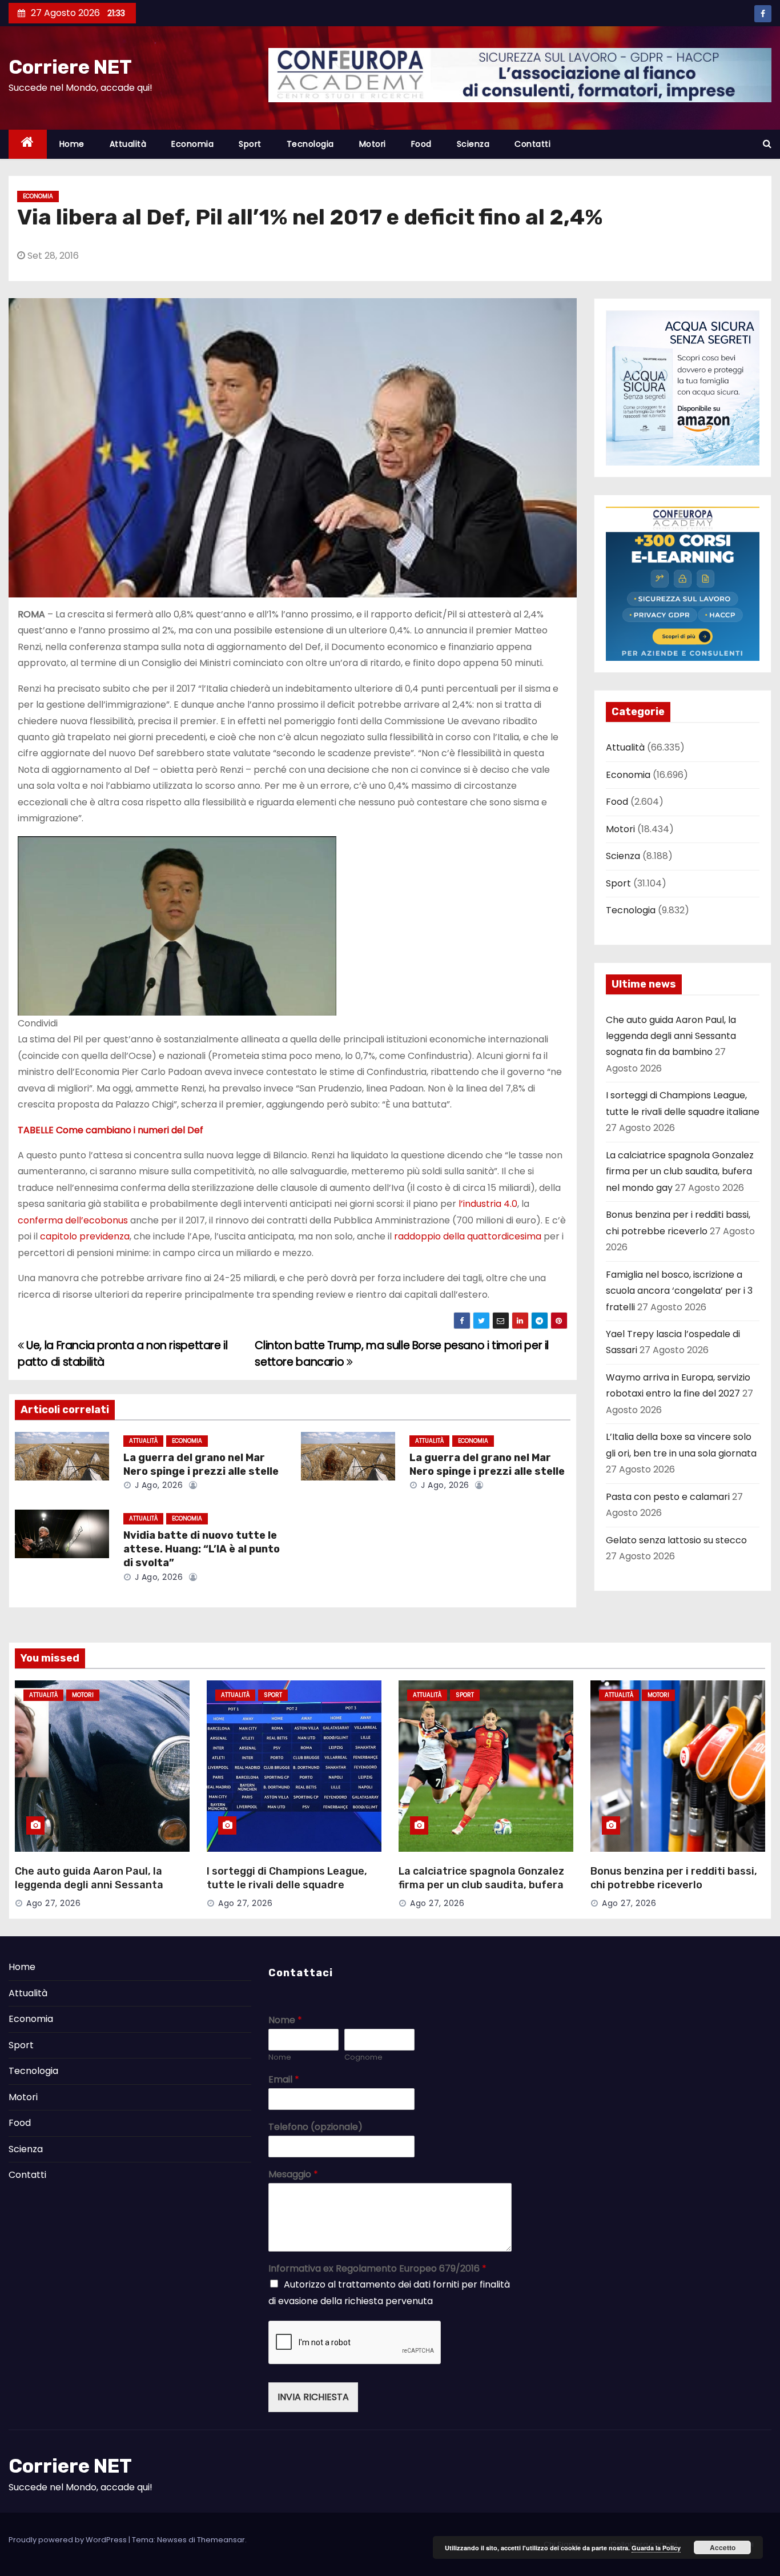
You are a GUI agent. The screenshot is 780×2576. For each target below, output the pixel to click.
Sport (250, 144)
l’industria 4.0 (488, 1204)
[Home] (28, 144)
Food (421, 144)
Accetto (723, 2547)
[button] (767, 144)
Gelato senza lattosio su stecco (676, 1540)
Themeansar (221, 2540)
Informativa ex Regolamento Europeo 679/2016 (377, 2269)
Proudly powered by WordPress (69, 2540)
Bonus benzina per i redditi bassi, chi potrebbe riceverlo (674, 1878)
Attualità (128, 144)
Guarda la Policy (656, 2548)
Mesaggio (293, 2175)
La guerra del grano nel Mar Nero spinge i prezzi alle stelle (201, 1464)
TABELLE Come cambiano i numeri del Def (110, 1130)
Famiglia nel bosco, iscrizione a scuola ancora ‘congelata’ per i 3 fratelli (679, 1291)
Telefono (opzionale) (315, 2127)
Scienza (473, 144)
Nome (285, 2021)
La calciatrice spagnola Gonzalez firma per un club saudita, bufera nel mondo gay (680, 1171)
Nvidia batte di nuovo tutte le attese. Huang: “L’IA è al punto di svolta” (202, 1549)
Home (72, 144)
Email (284, 2080)
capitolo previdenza (85, 1236)
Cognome (363, 2058)
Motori (373, 144)
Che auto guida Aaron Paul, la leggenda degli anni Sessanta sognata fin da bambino (671, 1036)
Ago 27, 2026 (53, 1903)
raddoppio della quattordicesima (468, 1236)
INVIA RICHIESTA (313, 2397)
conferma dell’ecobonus (73, 1220)
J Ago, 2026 (157, 1485)
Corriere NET (70, 67)
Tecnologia (310, 144)
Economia (192, 144)
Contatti (532, 144)
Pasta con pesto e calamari (668, 1497)
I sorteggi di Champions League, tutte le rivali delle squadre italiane (287, 1885)
